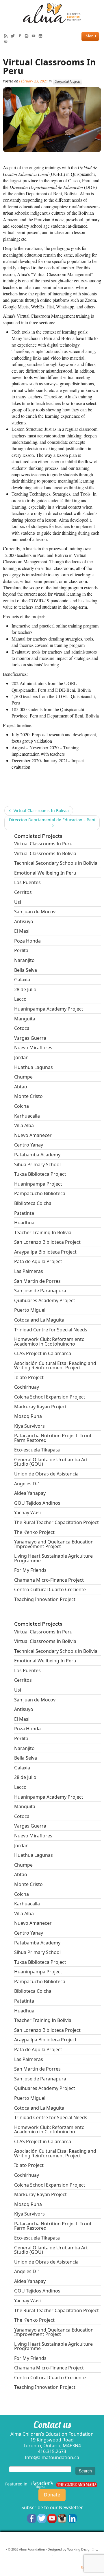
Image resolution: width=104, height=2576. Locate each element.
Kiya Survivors (29, 1426)
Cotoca (22, 1028)
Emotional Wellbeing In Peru (45, 873)
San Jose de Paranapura (40, 1291)
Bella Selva (26, 970)
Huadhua (24, 1223)
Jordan (21, 1057)
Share (10, 778)
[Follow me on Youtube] (35, 36)
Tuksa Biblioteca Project (40, 1174)
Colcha (22, 1106)
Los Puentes (27, 882)
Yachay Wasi (27, 1513)
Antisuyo (24, 921)
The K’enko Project (34, 1532)
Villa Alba (24, 1125)
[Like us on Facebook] (32, 2518)
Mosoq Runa (28, 1416)
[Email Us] (7, 42)
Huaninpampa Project (38, 1184)
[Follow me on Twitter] (14, 36)
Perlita (21, 950)
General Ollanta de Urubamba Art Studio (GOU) (51, 1462)
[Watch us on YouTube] (52, 2518)
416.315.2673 (52, 2451)
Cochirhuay (27, 1387)
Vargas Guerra (30, 1038)
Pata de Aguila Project (38, 1261)
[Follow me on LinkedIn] (42, 36)
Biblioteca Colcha (33, 1203)
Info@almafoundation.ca (52, 2457)
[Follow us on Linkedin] (72, 2518)
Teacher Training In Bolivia (43, 1232)
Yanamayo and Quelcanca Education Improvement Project (54, 1544)
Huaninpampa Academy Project (49, 1009)
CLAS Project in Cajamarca (43, 1353)
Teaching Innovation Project (45, 1599)
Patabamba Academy (37, 1155)
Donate (52, 2495)
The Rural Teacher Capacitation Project (56, 1522)
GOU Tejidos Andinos (37, 1503)
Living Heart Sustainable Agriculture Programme (53, 1558)
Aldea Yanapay (30, 1493)
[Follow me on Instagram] (28, 36)
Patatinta (24, 1213)
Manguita (25, 1019)
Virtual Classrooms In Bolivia (39, 810)
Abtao (21, 1087)
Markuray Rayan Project (40, 1407)
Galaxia (22, 980)
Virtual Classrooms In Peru (43, 844)
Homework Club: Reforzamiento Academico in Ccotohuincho (49, 1341)
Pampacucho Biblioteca (40, 1193)
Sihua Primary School (37, 1164)
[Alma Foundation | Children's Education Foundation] (52, 13)
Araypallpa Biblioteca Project (45, 1252)
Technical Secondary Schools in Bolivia (56, 863)
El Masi (22, 931)
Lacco (20, 999)
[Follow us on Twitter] (42, 2518)
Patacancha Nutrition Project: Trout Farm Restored (53, 1438)
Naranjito (24, 960)
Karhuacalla (27, 1116)
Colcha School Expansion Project (50, 1397)
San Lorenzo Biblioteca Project (47, 1242)
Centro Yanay (29, 1145)
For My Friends (30, 1570)
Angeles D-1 (27, 1484)
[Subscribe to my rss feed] (7, 36)
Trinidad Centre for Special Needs (51, 1330)
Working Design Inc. (83, 2549)
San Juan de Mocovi (35, 912)
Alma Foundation (32, 2549)
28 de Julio (25, 989)
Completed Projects (67, 82)
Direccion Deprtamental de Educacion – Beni (52, 823)
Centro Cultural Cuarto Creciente (50, 1589)
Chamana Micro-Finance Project (49, 1580)
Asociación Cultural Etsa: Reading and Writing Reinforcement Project (55, 1365)
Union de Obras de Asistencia (46, 1474)
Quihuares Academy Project (45, 1300)
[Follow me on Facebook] (21, 36)
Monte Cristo (28, 1096)
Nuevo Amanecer (33, 1135)
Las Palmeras (29, 1271)
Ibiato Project (29, 1377)
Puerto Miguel (30, 1310)
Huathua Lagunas (34, 1067)
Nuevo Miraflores (33, 1048)
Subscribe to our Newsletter (52, 2507)
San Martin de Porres (37, 1281)
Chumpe (23, 1077)
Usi (18, 902)
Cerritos (23, 892)
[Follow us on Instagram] (62, 2518)
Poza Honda (27, 941)
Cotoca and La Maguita (39, 1320)
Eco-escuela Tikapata (37, 1450)
